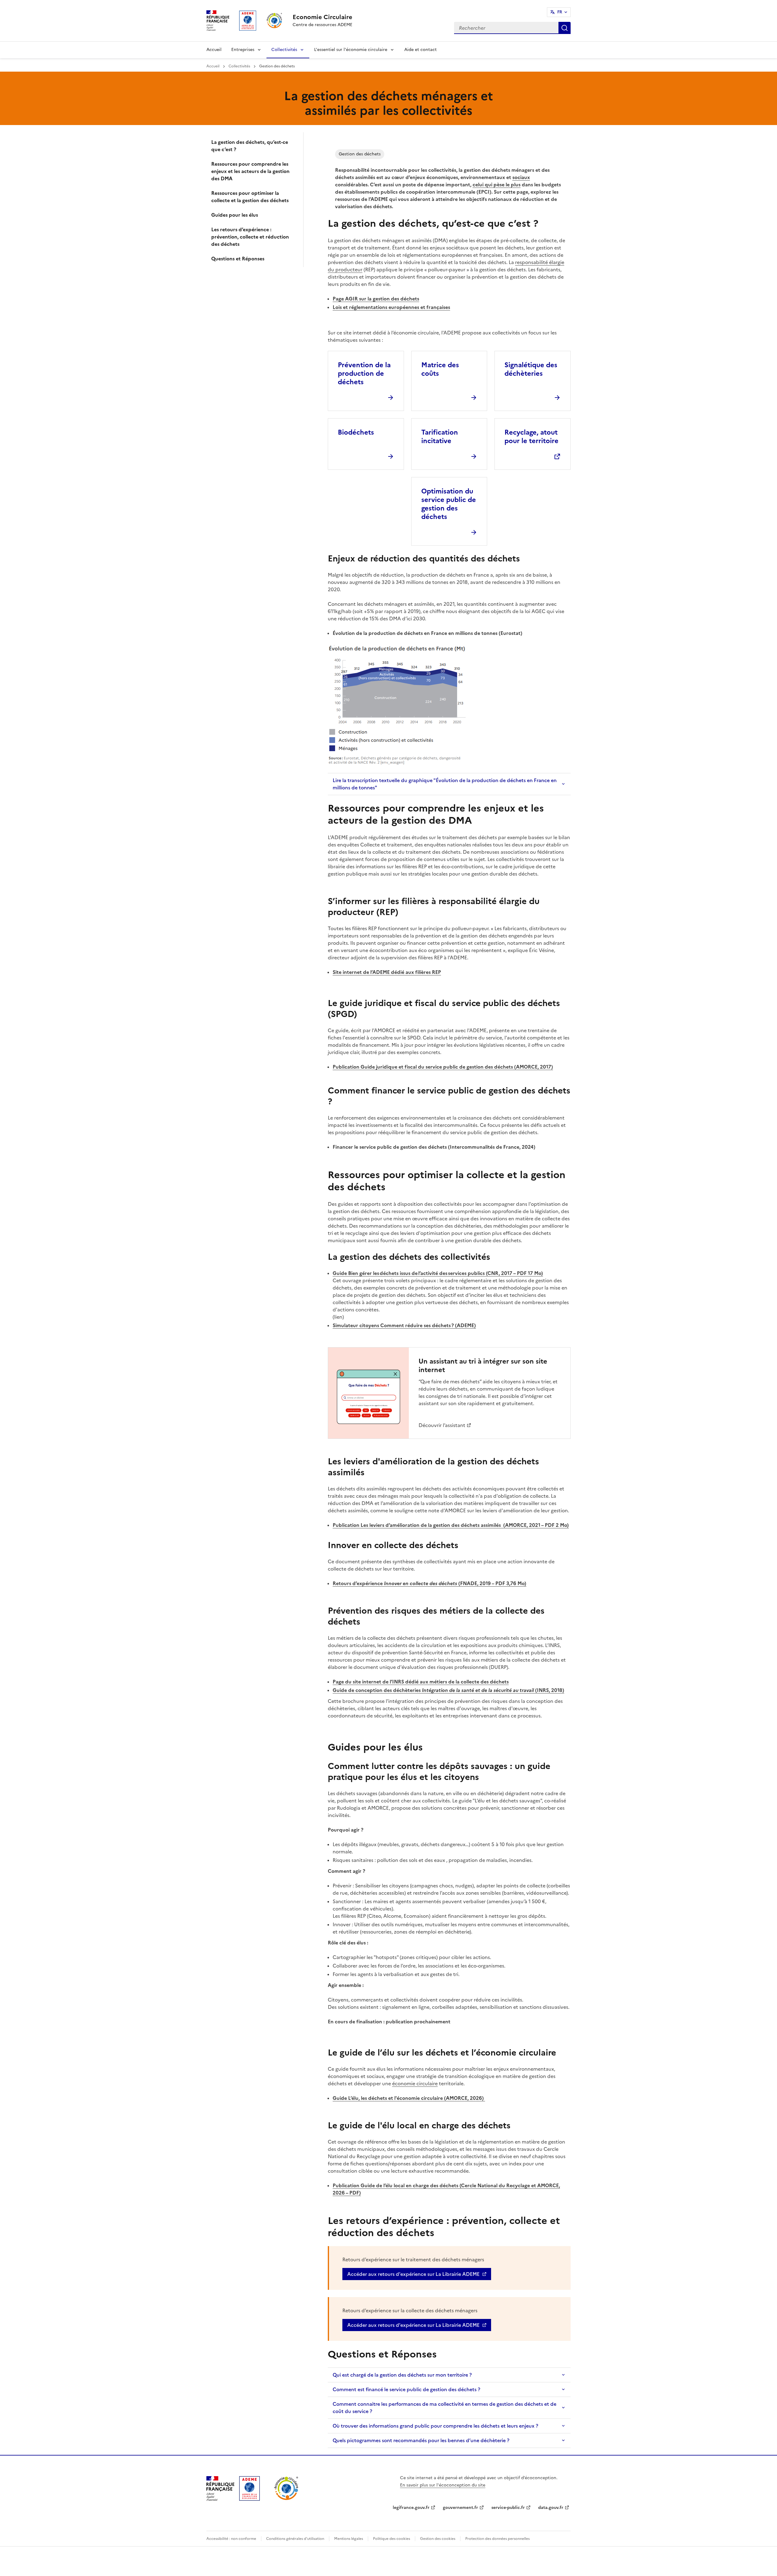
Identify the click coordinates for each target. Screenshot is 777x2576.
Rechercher (565, 28)
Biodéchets (356, 432)
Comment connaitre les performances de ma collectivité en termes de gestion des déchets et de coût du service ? (444, 2408)
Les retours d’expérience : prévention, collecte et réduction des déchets (250, 237)
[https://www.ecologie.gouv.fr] (220, 2499)
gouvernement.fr (460, 2508)
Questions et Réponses (238, 259)
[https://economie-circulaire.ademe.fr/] (286, 2499)
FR (560, 12)
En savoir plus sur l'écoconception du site (443, 2485)
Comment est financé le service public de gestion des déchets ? (406, 2389)
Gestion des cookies (438, 2539)
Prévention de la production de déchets (364, 373)
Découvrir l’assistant (442, 1425)
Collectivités (284, 50)
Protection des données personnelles (497, 2539)
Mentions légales (349, 2539)
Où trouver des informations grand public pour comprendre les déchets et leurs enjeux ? (435, 2426)
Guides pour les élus (235, 215)
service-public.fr (508, 2508)
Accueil (214, 50)
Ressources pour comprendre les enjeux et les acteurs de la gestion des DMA (250, 171)
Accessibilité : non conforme (231, 2539)
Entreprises (243, 50)
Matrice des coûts (440, 369)
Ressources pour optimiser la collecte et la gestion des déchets (250, 197)
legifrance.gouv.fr (411, 2508)
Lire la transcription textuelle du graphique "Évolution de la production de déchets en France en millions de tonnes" (445, 784)
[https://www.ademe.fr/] (249, 2499)
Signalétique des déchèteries (531, 369)
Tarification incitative (440, 437)
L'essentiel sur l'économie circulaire (351, 50)
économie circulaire (415, 2083)
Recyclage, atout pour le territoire (531, 437)
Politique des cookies (392, 2539)
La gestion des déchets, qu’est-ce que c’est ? (250, 146)
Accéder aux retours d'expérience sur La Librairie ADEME (413, 2274)
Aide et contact (421, 50)
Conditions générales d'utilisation (295, 2539)
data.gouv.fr (551, 2508)
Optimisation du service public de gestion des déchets (449, 504)
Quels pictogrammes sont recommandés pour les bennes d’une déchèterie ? (421, 2440)
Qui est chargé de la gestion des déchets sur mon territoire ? (402, 2375)
